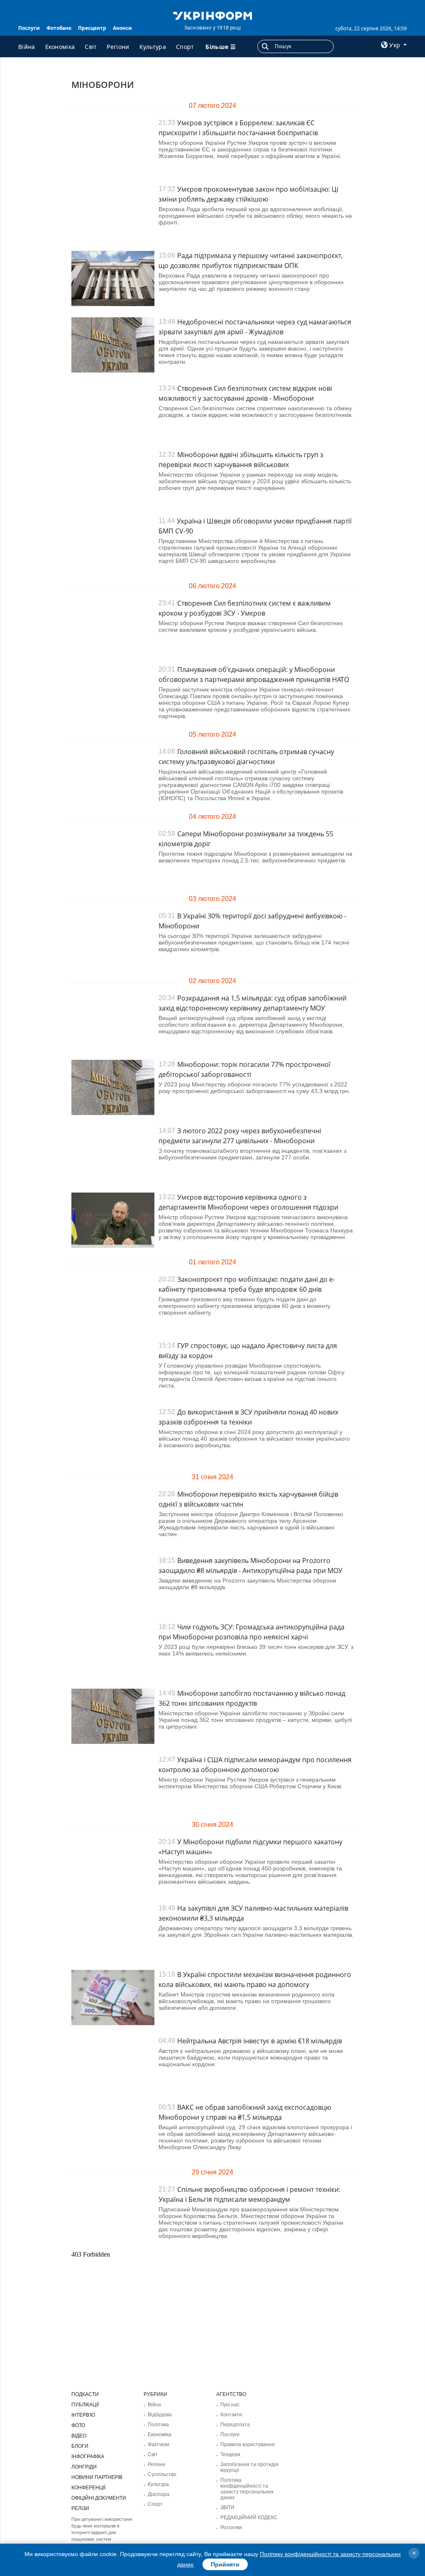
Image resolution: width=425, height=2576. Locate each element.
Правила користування (248, 2445)
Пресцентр (92, 28)
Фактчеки (159, 2445)
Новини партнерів (97, 2477)
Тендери (230, 2454)
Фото (78, 2425)
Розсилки (231, 2527)
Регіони (118, 47)
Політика (158, 2425)
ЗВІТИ (227, 2508)
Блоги (80, 2446)
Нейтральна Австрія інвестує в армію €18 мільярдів (260, 2041)
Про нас (230, 2405)
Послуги (29, 28)
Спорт (185, 47)
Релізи (80, 2508)
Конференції (88, 2488)
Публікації (85, 2405)
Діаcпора (159, 2494)
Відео (79, 2436)
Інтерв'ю (83, 2415)
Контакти (231, 2415)
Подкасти (85, 2394)
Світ (91, 47)
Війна (27, 47)
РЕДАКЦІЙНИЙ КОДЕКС (249, 2518)
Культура (153, 47)
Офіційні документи (99, 2498)
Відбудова (160, 2415)
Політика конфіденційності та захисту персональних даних (247, 2489)
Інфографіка (88, 2457)
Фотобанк (59, 28)
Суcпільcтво (162, 2474)
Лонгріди (84, 2467)
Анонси (122, 28)
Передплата (235, 2425)
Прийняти (225, 2564)
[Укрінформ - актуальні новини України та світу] (212, 15)
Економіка (60, 47)
